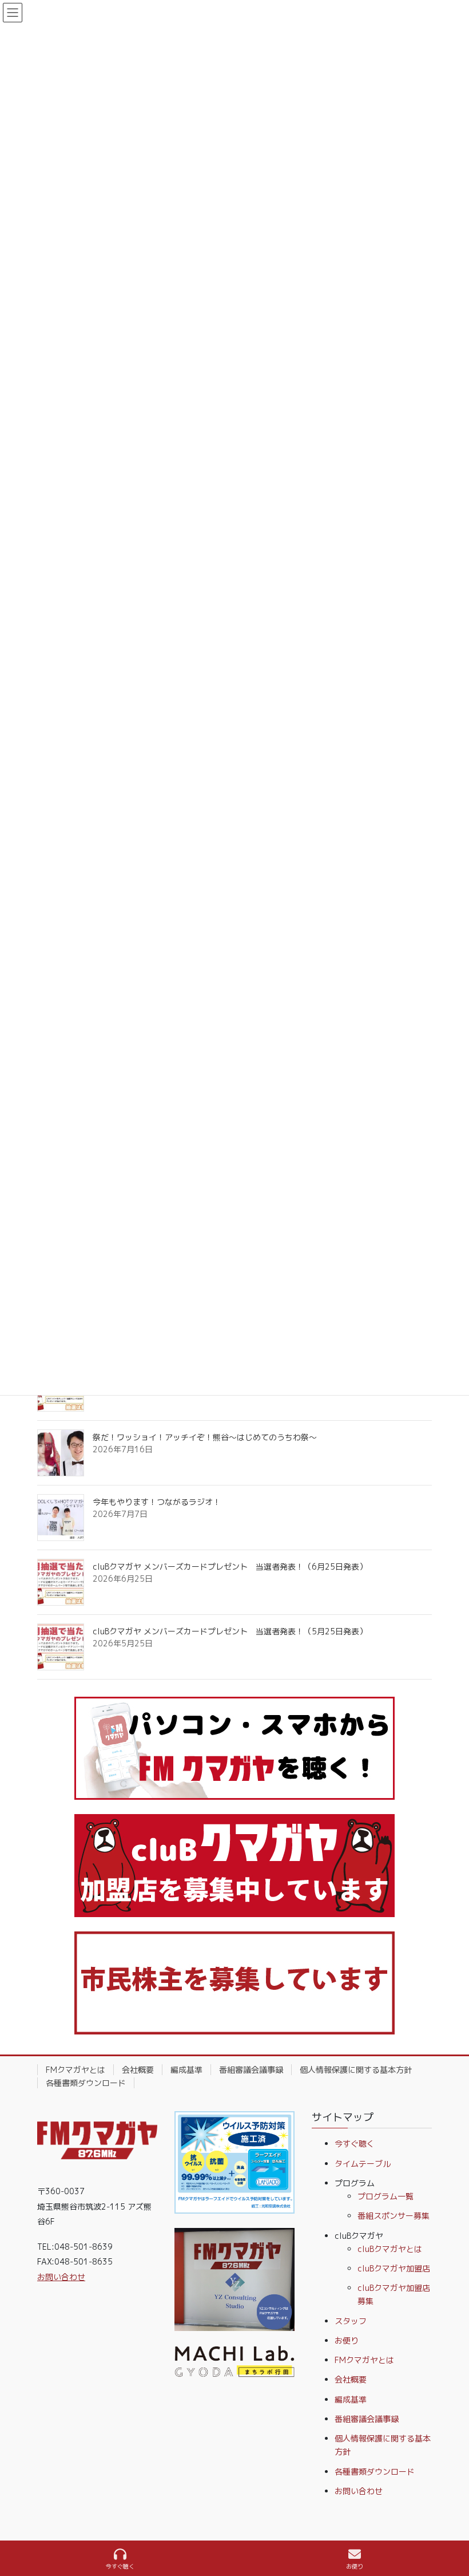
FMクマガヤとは (75, 2070)
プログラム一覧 (385, 2196)
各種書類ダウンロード (86, 2083)
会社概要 (138, 2070)
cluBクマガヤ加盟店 (394, 2268)
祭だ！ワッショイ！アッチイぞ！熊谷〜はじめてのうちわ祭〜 (205, 1437)
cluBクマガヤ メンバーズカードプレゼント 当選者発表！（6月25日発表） (230, 1566)
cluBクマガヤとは (390, 2249)
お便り (347, 2340)
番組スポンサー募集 (394, 2216)
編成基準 (186, 2070)
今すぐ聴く (355, 2144)
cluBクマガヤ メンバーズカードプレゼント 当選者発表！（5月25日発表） (230, 1631)
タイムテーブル (363, 2164)
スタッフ (351, 2321)
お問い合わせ (61, 2277)
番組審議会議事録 (251, 2070)
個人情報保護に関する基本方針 (356, 2070)
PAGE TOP (451, 2524)
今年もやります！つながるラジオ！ (157, 1502)
